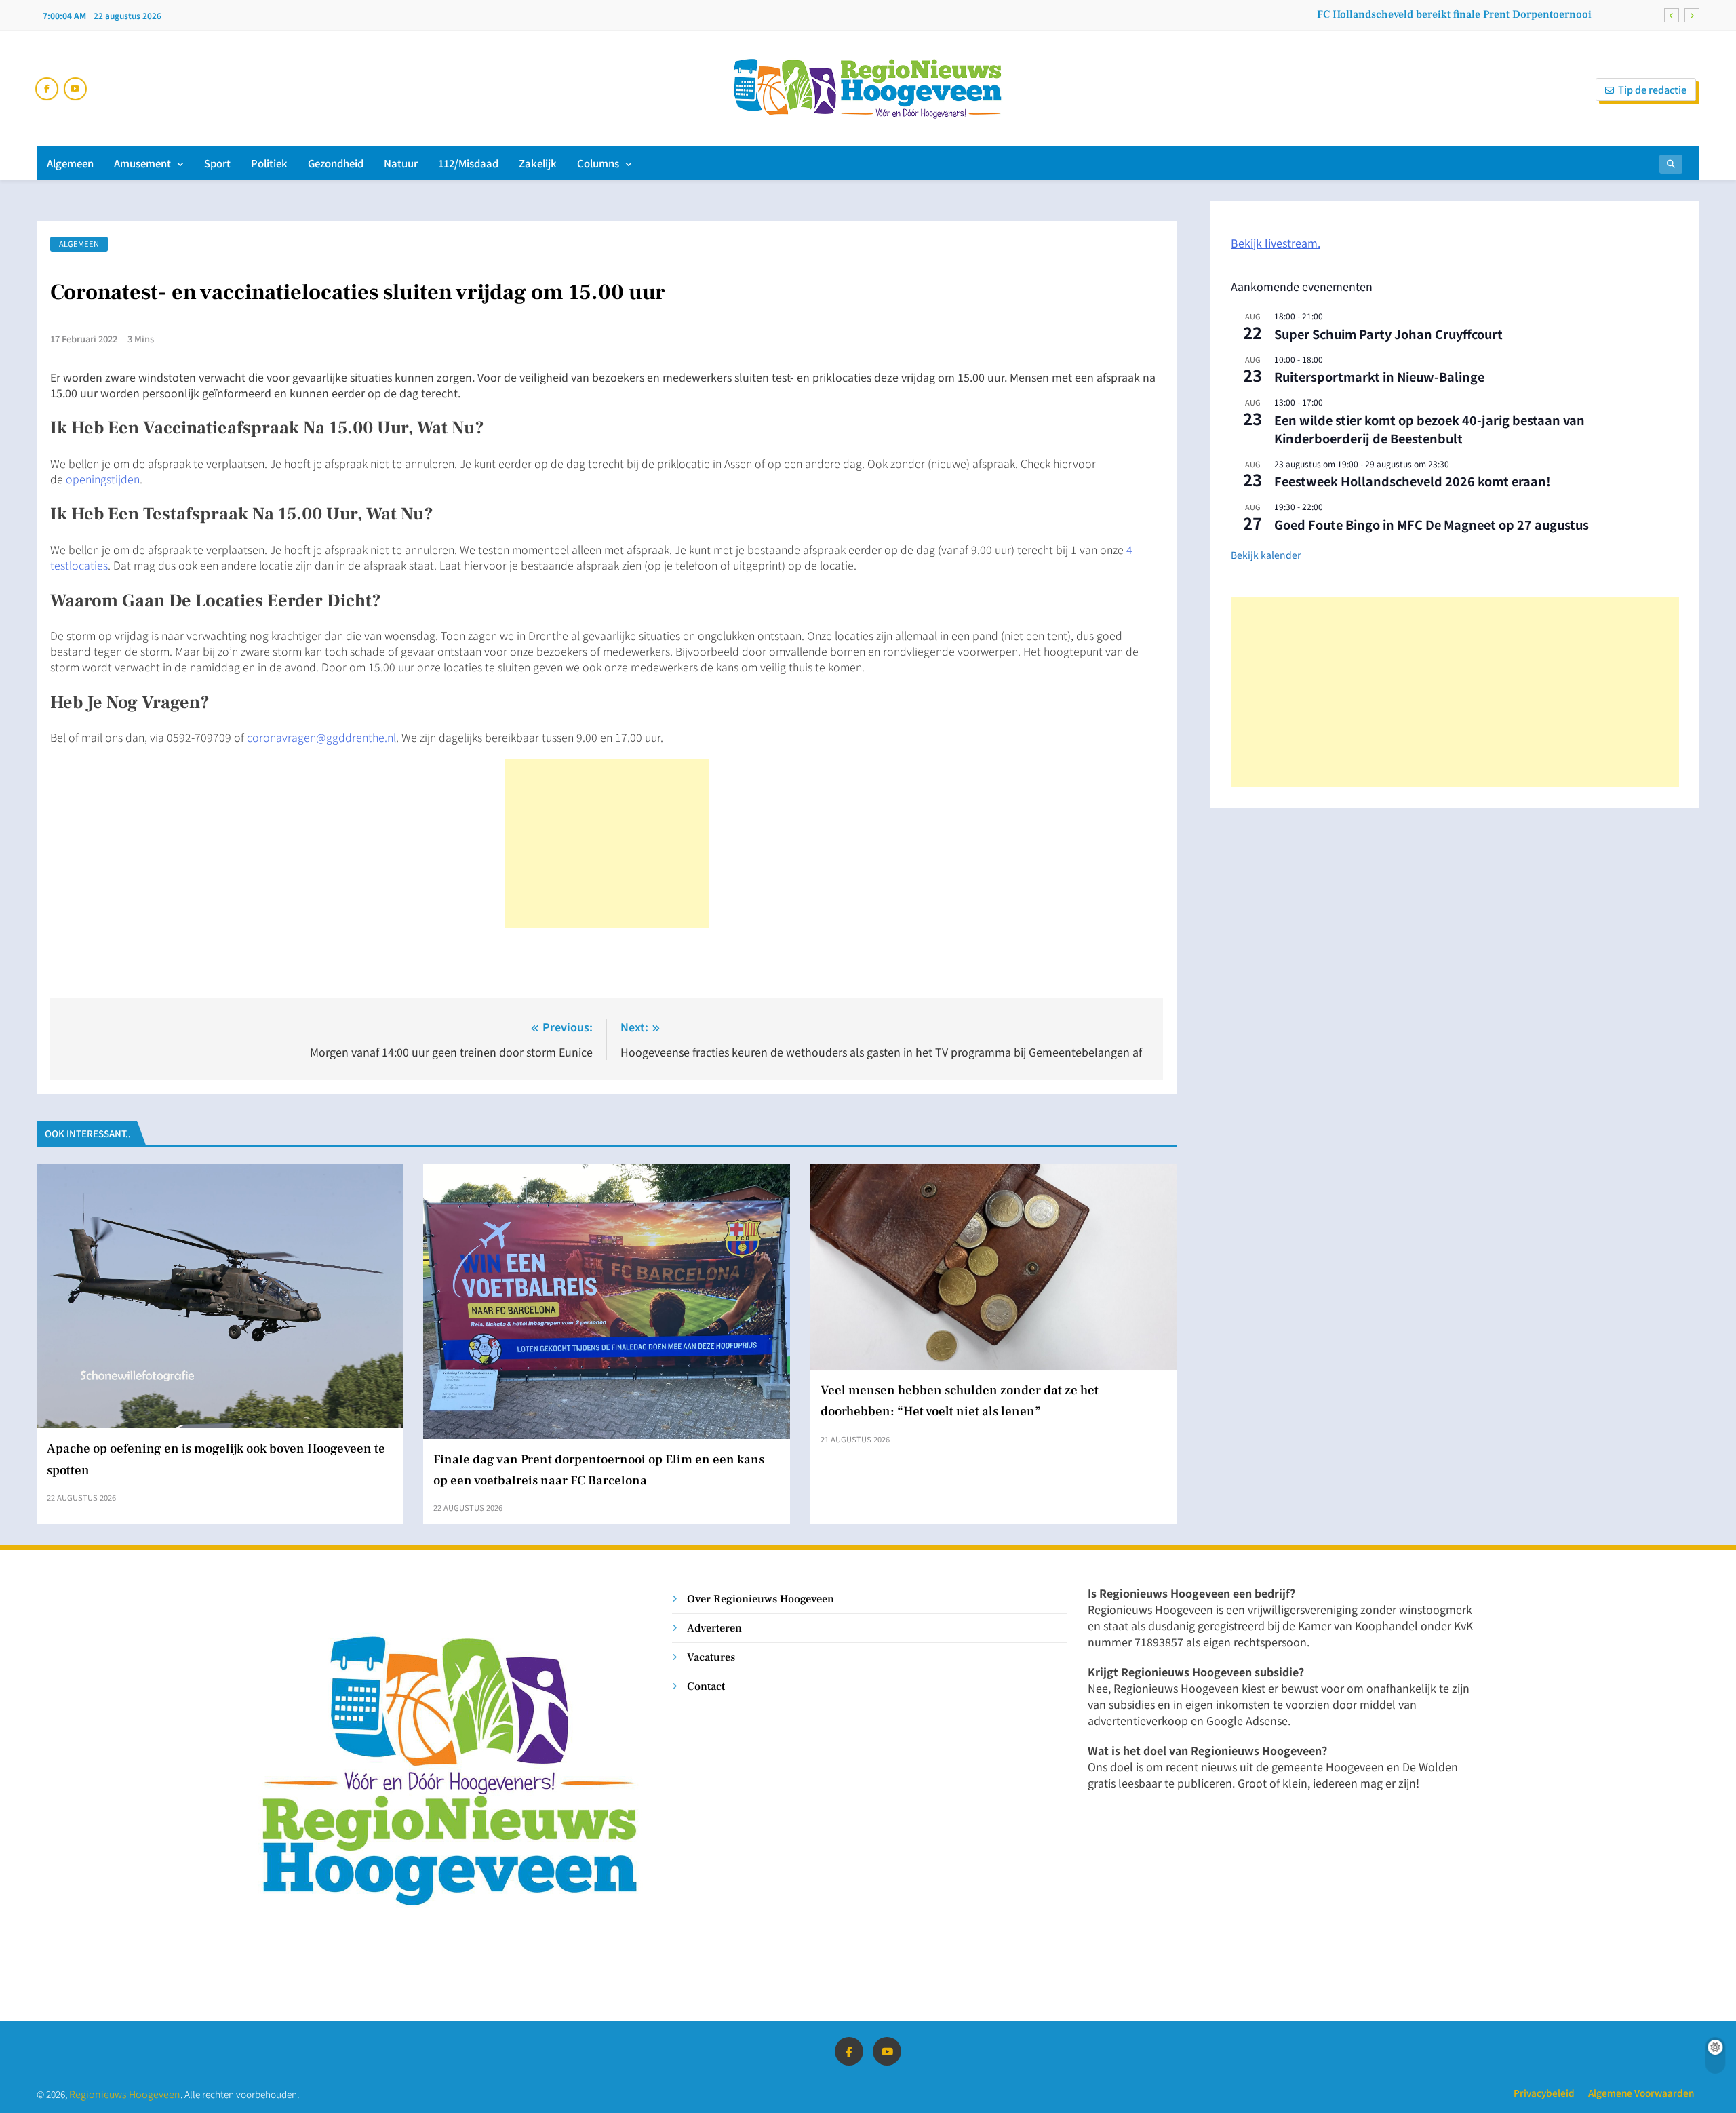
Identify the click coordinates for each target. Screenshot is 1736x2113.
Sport (217, 163)
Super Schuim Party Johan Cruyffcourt (1388, 334)
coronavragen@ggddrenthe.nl (321, 737)
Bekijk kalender (1266, 555)
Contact (706, 1686)
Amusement (142, 163)
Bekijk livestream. (1276, 243)
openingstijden (103, 479)
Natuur (401, 163)
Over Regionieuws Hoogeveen (761, 1599)
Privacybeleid (1544, 2093)
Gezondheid (336, 163)
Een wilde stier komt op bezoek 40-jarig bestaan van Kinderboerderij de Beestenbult (1429, 429)
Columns (598, 163)
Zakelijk (538, 163)
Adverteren (714, 1628)
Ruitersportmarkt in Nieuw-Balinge (1379, 376)
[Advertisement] (607, 844)
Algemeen (70, 163)
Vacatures (711, 1657)
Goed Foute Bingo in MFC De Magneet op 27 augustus (1432, 524)
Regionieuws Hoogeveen (125, 2094)
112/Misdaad (468, 163)
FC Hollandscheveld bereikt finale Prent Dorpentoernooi (1454, 14)
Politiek (269, 163)
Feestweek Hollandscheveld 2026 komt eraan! (1413, 481)
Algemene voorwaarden (1641, 2093)
